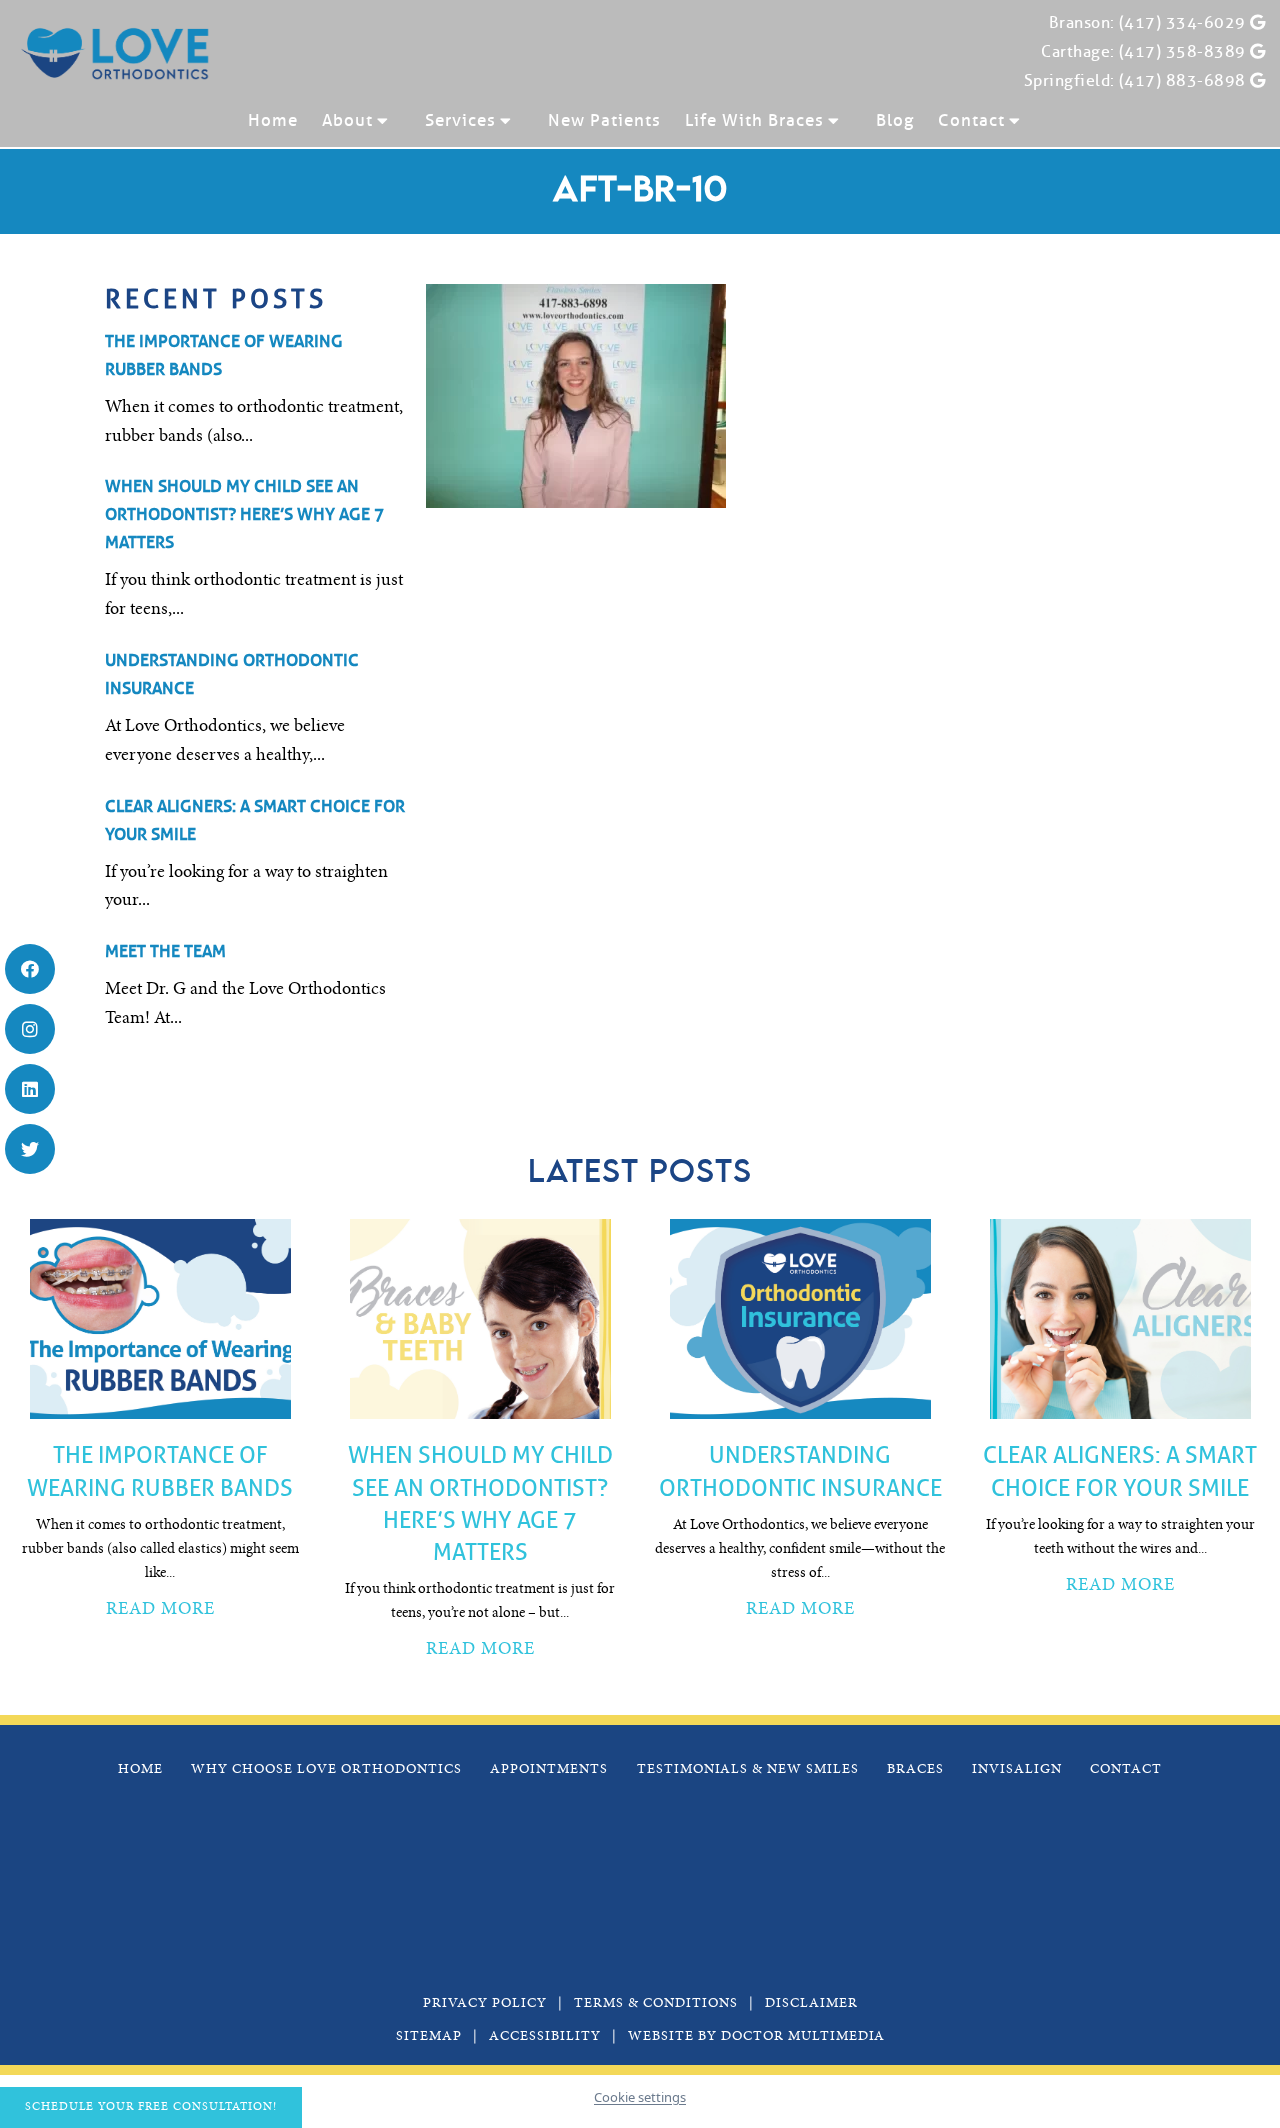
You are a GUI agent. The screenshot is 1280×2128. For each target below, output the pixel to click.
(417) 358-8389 (1182, 51)
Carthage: (1078, 51)
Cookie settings (640, 2097)
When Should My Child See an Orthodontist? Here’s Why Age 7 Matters (244, 514)
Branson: (1082, 22)
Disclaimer (811, 2004)
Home (273, 120)
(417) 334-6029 (1182, 22)
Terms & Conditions (656, 2004)
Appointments (549, 1770)
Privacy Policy (485, 2004)
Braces (915, 1770)
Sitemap (429, 2037)
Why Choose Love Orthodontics (326, 1770)
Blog (895, 120)
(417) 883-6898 (1182, 80)
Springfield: (1069, 80)
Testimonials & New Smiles (748, 1770)
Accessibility (545, 2037)
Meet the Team (165, 951)
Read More (160, 1610)
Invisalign (1017, 1770)
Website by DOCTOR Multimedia (756, 2037)
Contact (971, 120)
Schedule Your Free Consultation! (151, 2107)
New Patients (604, 120)
